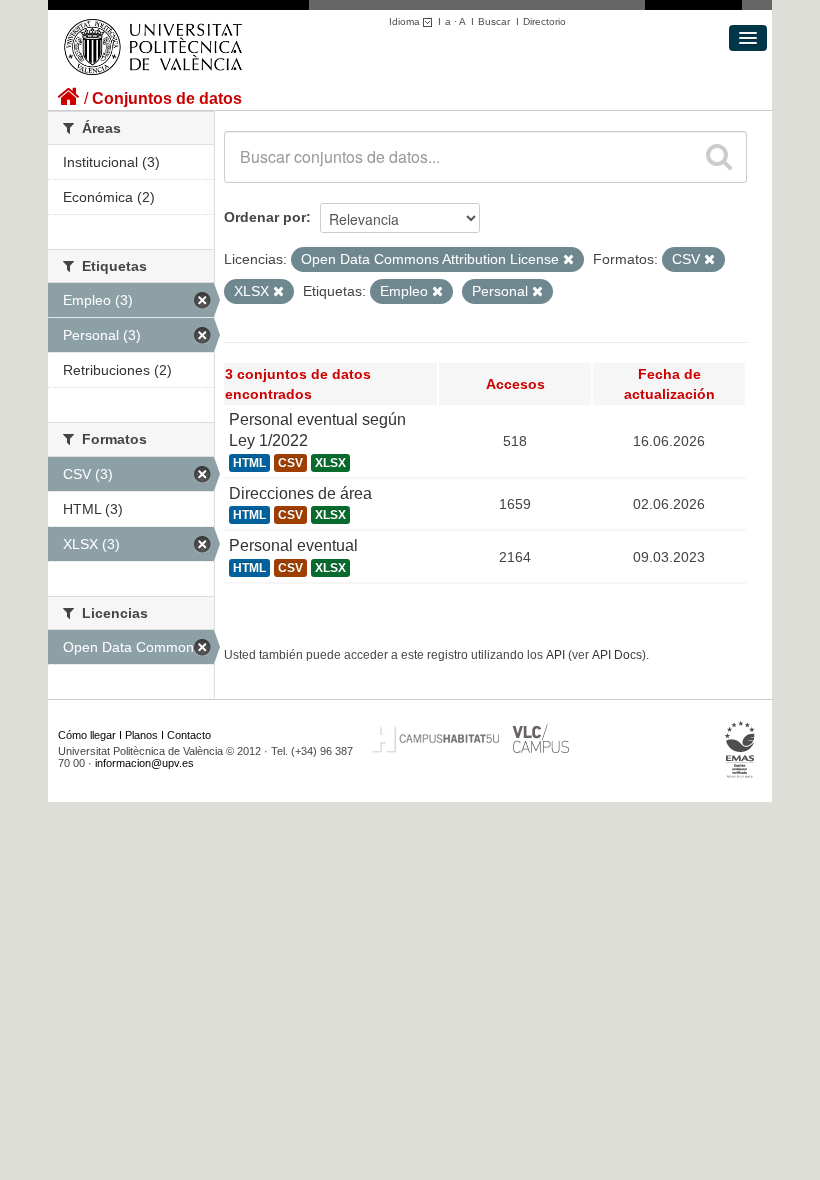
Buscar (494, 21)
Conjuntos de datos (167, 98)
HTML (249, 463)
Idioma (406, 21)
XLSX (330, 463)
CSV (290, 463)
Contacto (189, 735)
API (555, 655)
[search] (719, 157)
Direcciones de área (300, 493)
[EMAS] (740, 749)
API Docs (617, 655)
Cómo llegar (87, 735)
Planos (141, 735)
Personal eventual (293, 545)
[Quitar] (568, 260)
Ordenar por (265, 217)
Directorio (544, 21)
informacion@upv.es (144, 763)
